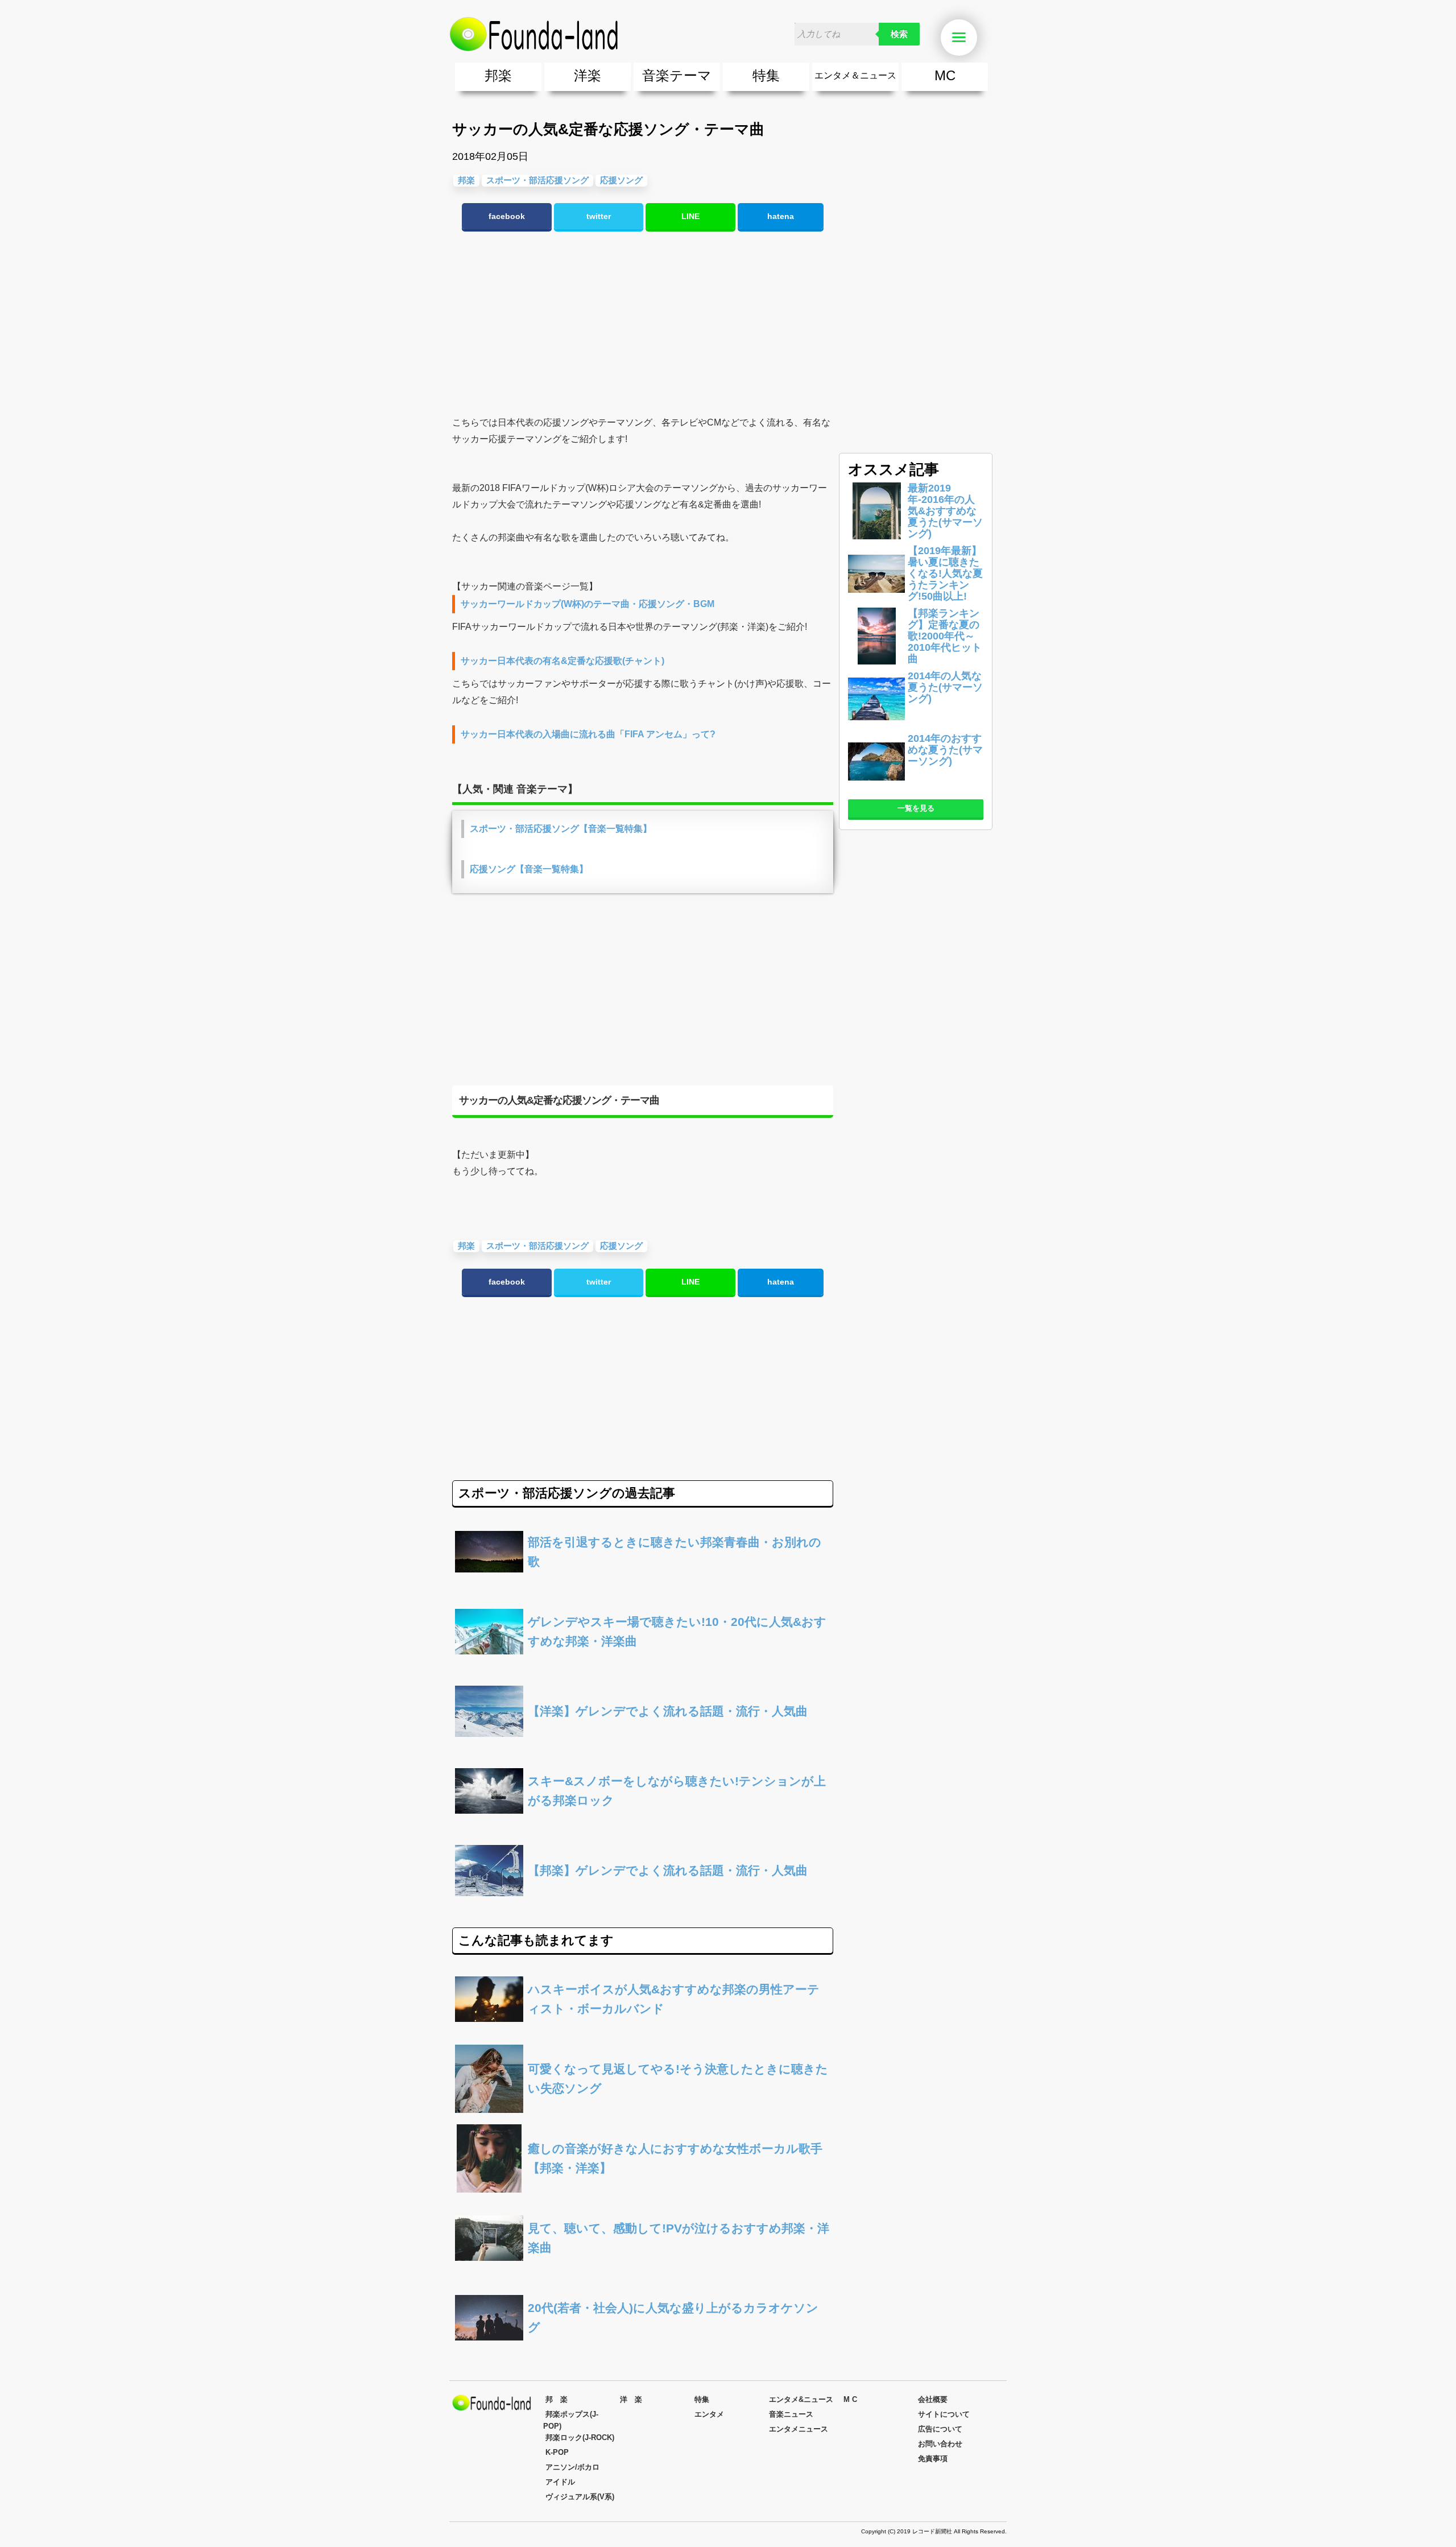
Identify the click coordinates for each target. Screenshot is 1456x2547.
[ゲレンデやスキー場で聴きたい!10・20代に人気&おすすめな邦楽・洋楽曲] (643, 1663)
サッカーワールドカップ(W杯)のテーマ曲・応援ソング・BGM (588, 604)
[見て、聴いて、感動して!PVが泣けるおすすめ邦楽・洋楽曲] (643, 2269)
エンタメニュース (799, 2429)
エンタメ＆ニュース (855, 75)
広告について (940, 2429)
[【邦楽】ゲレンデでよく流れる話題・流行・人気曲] (643, 1902)
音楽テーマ (677, 75)
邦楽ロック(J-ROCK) (580, 2437)
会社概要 (933, 2399)
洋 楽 (631, 2399)
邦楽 (498, 75)
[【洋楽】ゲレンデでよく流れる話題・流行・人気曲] (643, 1742)
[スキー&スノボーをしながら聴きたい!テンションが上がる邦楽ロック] (643, 1822)
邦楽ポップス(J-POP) (571, 2420)
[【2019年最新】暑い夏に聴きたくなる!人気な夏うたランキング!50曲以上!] (876, 599)
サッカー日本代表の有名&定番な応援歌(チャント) (562, 661)
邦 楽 (557, 2399)
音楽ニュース (791, 2414)
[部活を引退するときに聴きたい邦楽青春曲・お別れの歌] (643, 1583)
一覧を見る (916, 808)
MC (945, 75)
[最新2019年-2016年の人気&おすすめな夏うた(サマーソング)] (876, 536)
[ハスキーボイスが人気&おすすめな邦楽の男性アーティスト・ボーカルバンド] (643, 2030)
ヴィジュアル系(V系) (580, 2497)
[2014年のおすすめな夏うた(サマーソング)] (876, 787)
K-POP (557, 2452)
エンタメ (709, 2414)
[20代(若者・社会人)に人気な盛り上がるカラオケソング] (643, 2349)
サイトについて (944, 2414)
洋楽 (588, 75)
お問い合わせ (940, 2444)
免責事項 (933, 2459)
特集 (766, 75)
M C (850, 2399)
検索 (899, 34)
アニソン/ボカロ (572, 2467)
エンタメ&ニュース (801, 2399)
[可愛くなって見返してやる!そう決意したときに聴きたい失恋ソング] (643, 2110)
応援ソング (621, 180)
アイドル (560, 2482)
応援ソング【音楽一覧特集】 (529, 869)
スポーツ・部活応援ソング (537, 180)
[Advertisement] (643, 324)
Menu (975, 38)
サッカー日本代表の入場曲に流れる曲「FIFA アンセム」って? (588, 734)
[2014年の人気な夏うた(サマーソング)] (876, 724)
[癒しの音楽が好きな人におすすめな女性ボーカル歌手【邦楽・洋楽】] (643, 2189)
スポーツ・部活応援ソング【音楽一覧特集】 (561, 829)
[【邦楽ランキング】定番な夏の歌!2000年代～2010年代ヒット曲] (876, 661)
